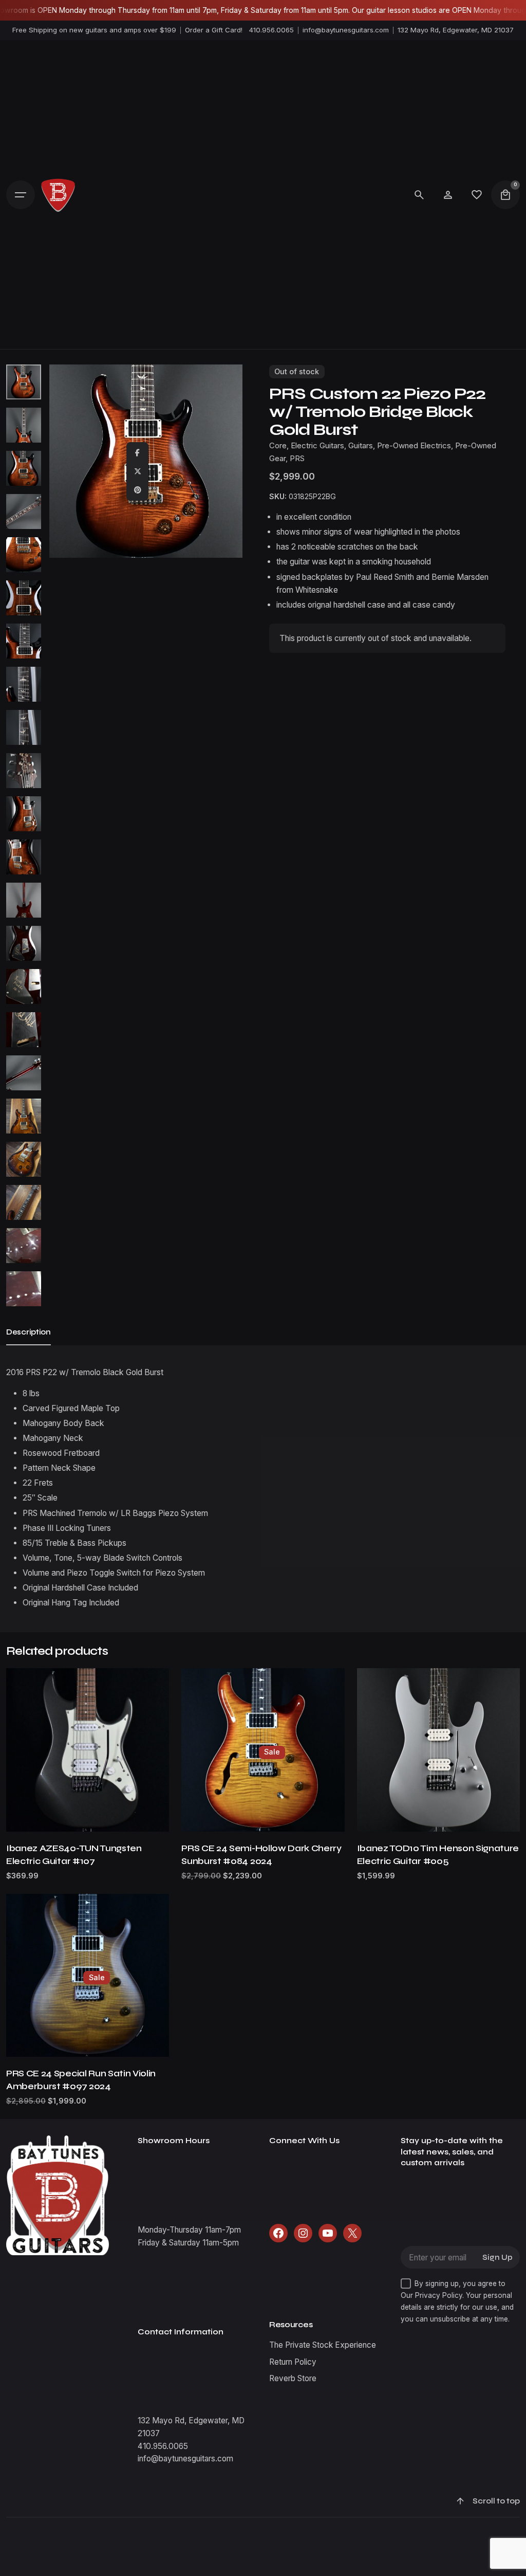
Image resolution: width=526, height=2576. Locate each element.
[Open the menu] (21, 195)
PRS (297, 459)
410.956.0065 (271, 30)
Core (278, 446)
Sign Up (497, 2258)
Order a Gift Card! (214, 30)
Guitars (361, 446)
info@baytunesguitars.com (346, 30)
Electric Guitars (317, 446)
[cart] (505, 195)
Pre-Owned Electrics (414, 446)
